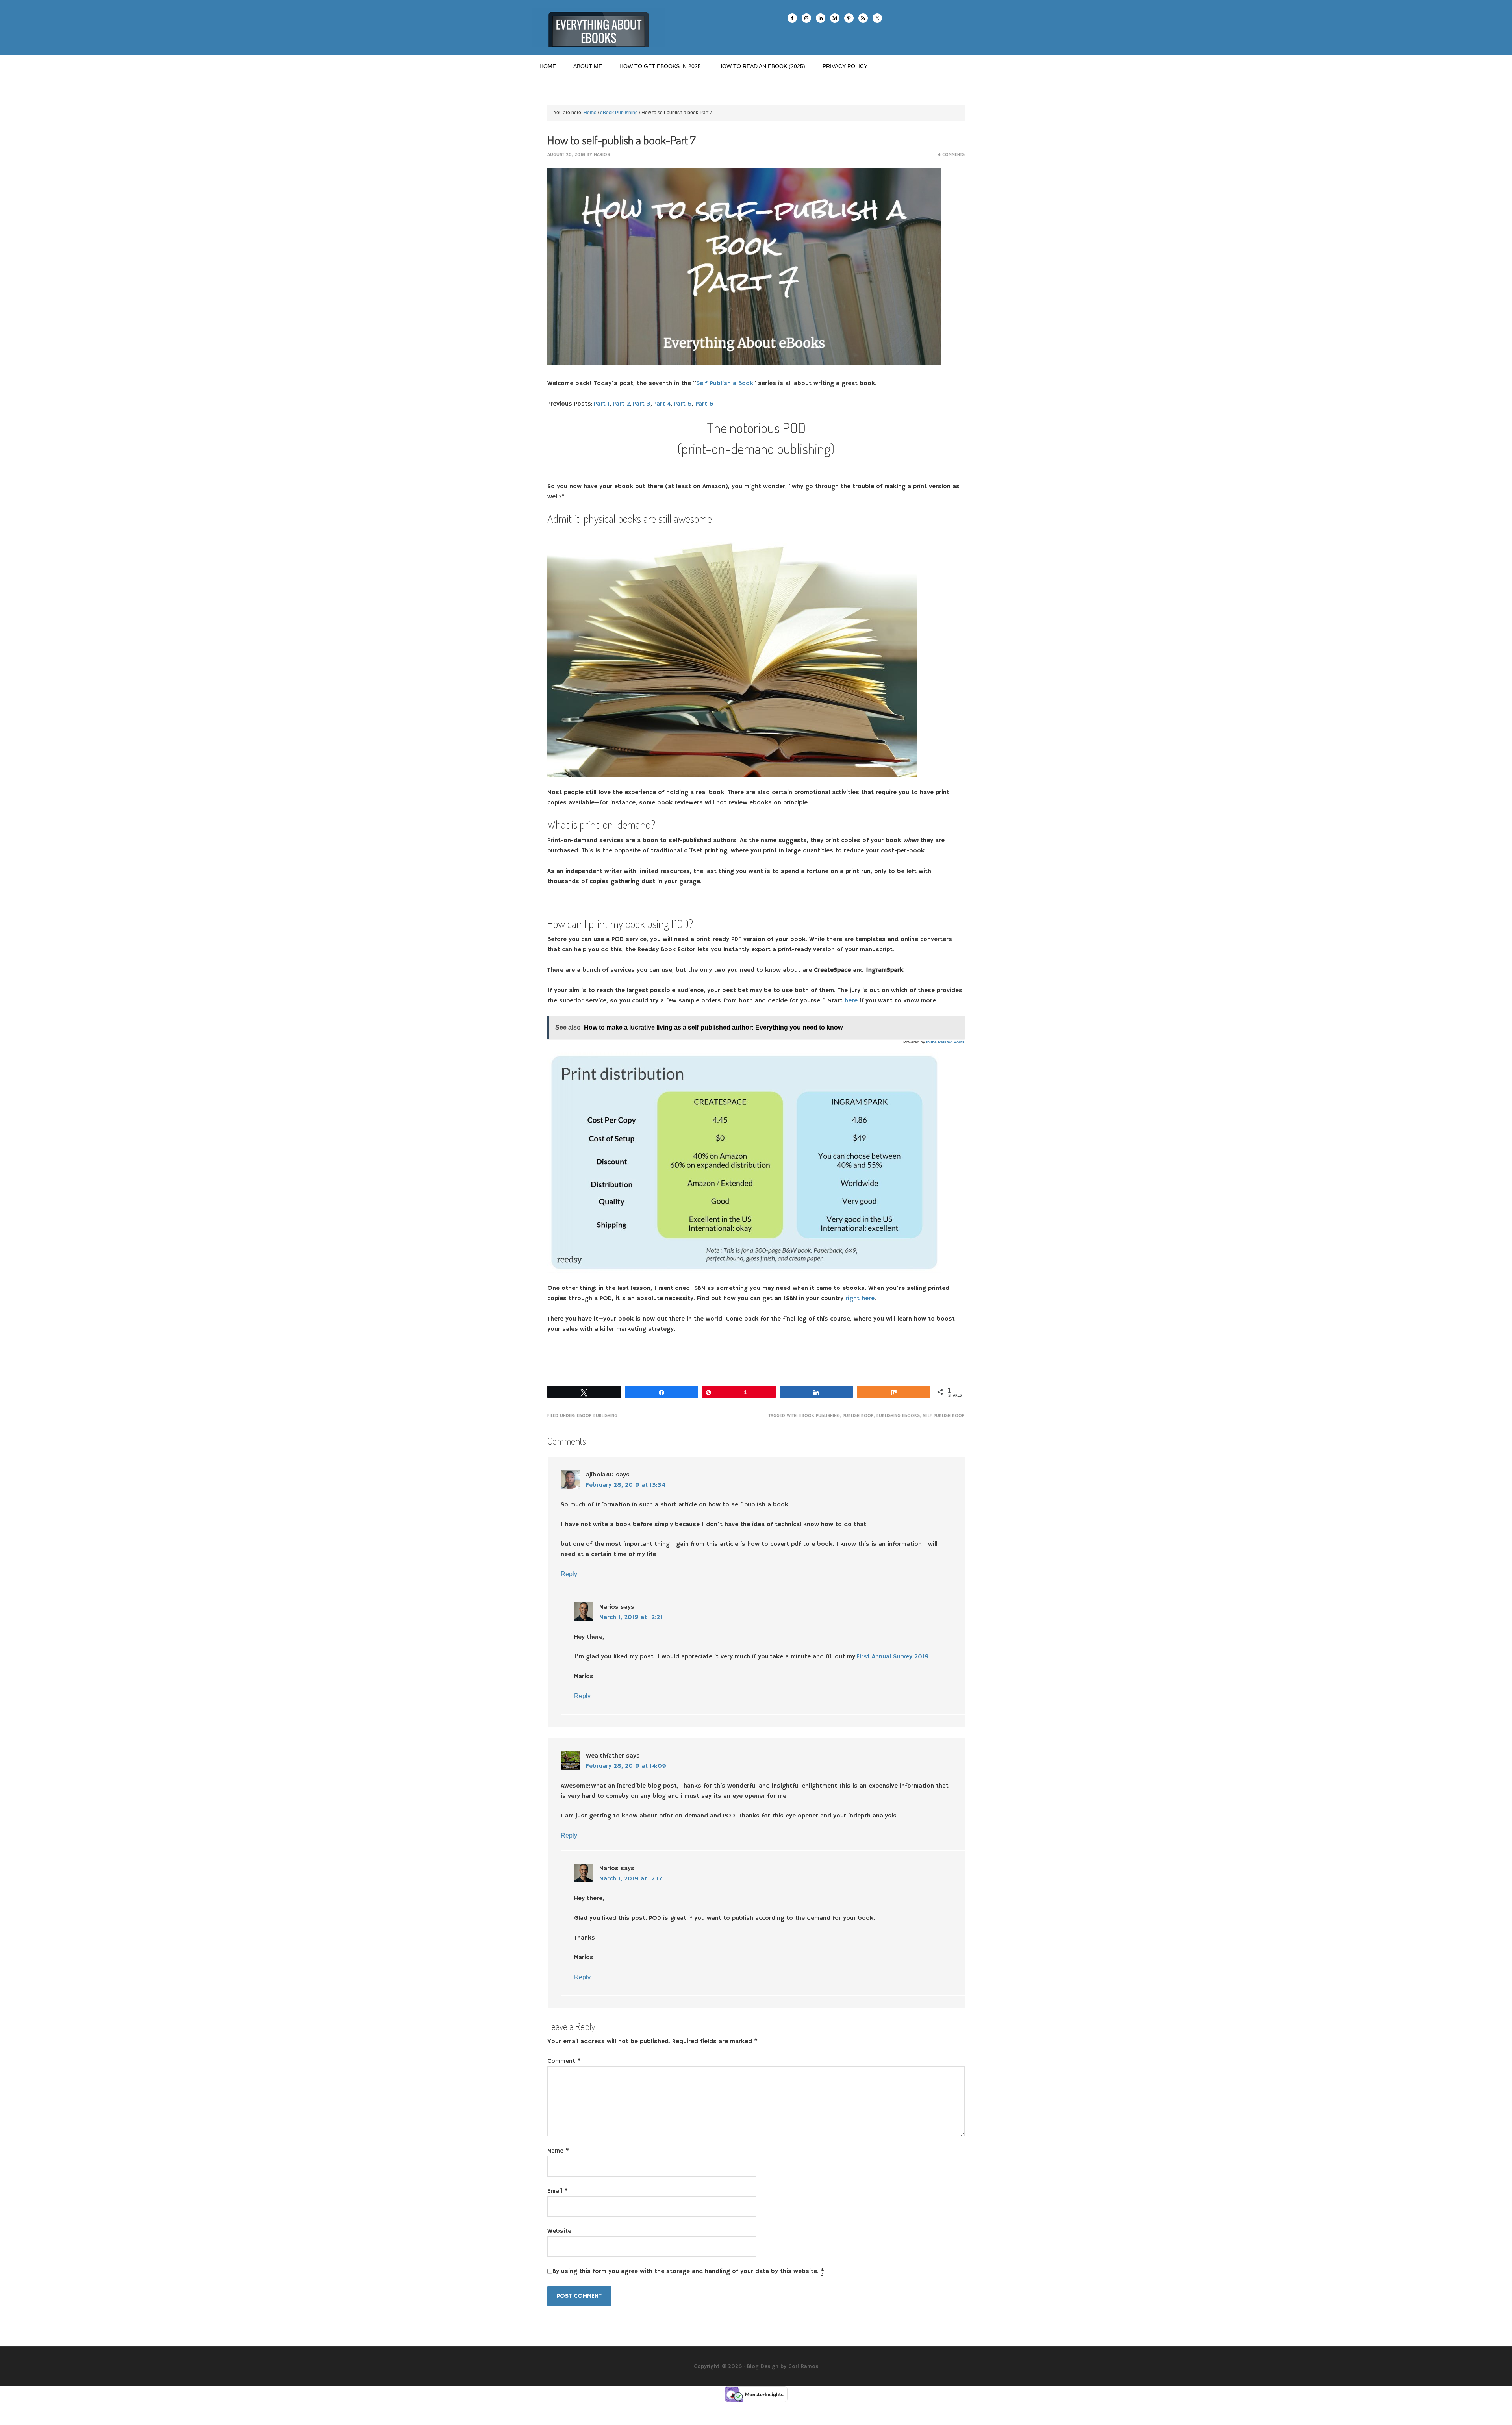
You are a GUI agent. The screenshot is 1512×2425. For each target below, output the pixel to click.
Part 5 (683, 404)
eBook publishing (820, 1416)
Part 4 (662, 404)
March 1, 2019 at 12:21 (631, 1617)
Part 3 (642, 404)
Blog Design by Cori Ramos (783, 2366)
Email (558, 2191)
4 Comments (951, 155)
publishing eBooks (898, 1416)
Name (558, 2151)
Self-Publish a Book (725, 383)
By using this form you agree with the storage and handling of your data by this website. (688, 2271)
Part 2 (621, 404)
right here (860, 1299)
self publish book (944, 1416)
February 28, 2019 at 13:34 (626, 1485)
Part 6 (704, 404)
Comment (564, 2061)
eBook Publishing (597, 1416)
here (851, 1001)
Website (559, 2231)
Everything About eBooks (598, 28)
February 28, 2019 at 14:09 (626, 1766)
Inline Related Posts (945, 1042)
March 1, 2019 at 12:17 (631, 1879)
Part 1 (602, 404)
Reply (569, 1574)
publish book (858, 1416)
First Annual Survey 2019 (893, 1657)
